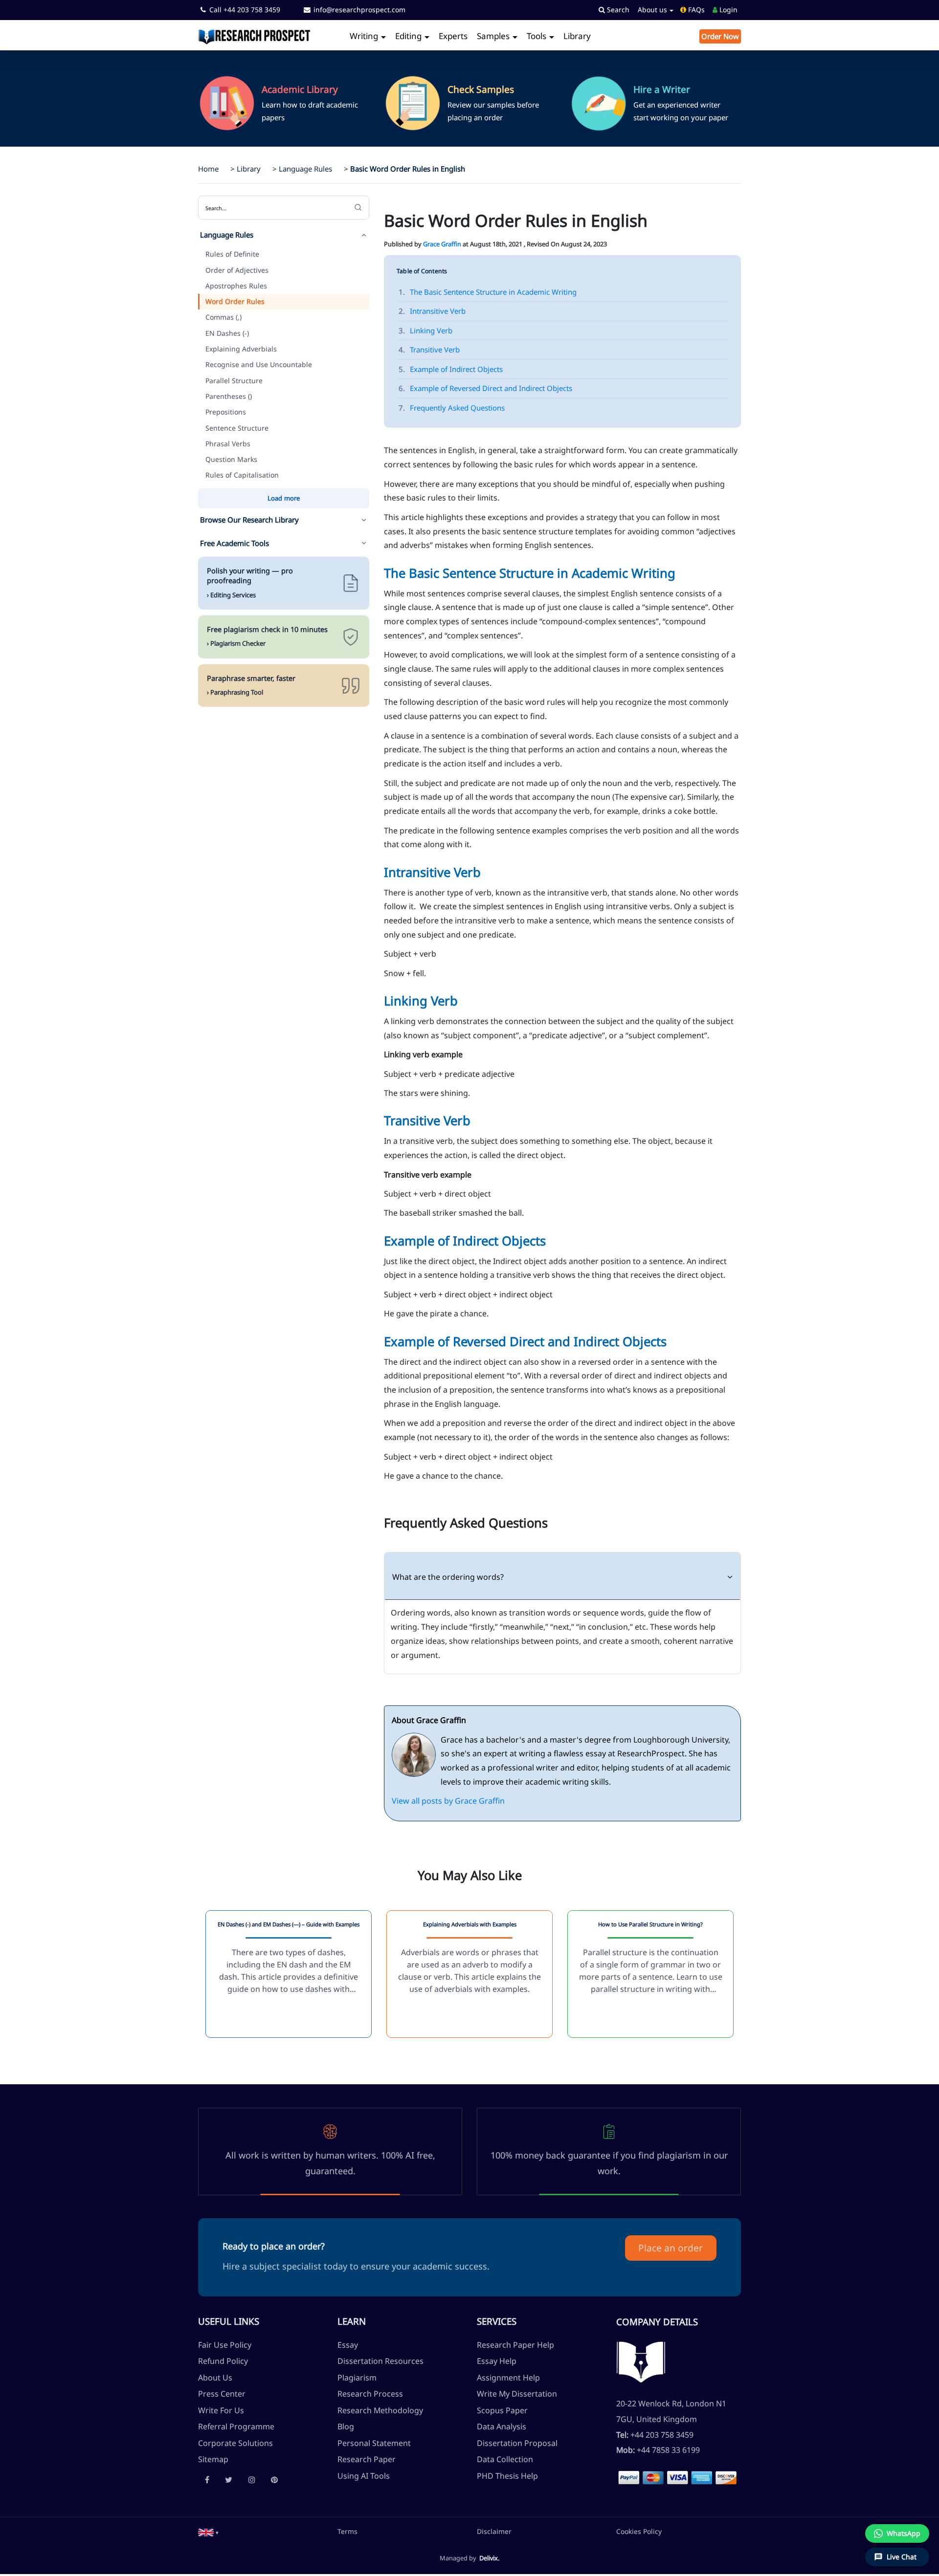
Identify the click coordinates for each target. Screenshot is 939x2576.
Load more (284, 498)
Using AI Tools (364, 2476)
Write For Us (221, 2410)
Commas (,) (224, 317)
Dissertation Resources (380, 2361)
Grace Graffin (442, 244)
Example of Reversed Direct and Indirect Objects (485, 388)
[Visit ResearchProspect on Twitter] (229, 2480)
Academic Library (300, 89)
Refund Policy (223, 2361)
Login (727, 10)
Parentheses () (229, 396)
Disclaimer (494, 2531)
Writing (365, 36)
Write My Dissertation (517, 2394)
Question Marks (231, 459)
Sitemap (213, 2459)
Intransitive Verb (432, 311)
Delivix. (489, 2558)
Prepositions (226, 412)
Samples (494, 36)
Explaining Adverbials (241, 349)
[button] (208, 2532)
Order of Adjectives (237, 270)
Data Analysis (502, 2426)
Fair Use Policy (225, 2345)
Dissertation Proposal (517, 2443)
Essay (348, 2345)
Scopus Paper (502, 2410)
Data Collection (505, 2459)
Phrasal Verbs (228, 444)
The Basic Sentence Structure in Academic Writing (488, 292)
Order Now (720, 36)
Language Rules (305, 169)
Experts (453, 36)
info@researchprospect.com (358, 10)
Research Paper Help (515, 2345)
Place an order (671, 2248)
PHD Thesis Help (507, 2476)
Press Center (222, 2394)
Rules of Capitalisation (242, 475)
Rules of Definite (232, 254)
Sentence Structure (237, 428)
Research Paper (367, 2459)
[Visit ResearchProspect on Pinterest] (274, 2480)
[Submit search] (358, 207)
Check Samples (481, 89)
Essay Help (497, 2361)
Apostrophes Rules (236, 286)
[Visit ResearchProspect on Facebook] (207, 2480)
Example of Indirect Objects (451, 369)
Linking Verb (425, 330)
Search (617, 10)
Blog (346, 2426)
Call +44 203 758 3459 (244, 10)
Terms (347, 2531)
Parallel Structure (234, 381)
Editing (409, 36)
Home (208, 169)
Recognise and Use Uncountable (259, 364)
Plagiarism (357, 2378)
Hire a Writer (662, 89)
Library (577, 36)
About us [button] (653, 10)
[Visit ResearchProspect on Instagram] (252, 2480)
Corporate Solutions (235, 2443)
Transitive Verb (429, 349)
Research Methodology (380, 2410)
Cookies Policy (639, 2531)
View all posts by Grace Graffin (448, 1801)
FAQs (695, 10)
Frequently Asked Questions (452, 408)
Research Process (370, 2394)
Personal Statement (374, 2443)
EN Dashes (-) (227, 333)
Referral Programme (236, 2426)
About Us (215, 2378)
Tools (537, 36)
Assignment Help (508, 2378)
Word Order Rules (235, 301)
